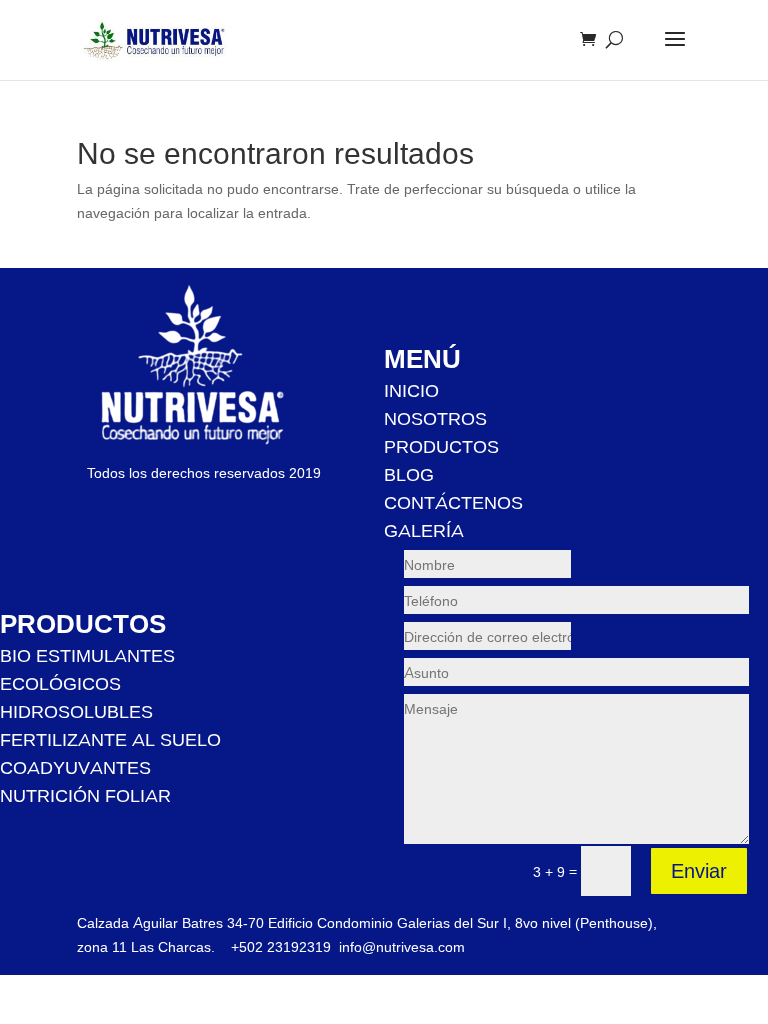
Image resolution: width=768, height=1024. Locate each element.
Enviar (699, 870)
